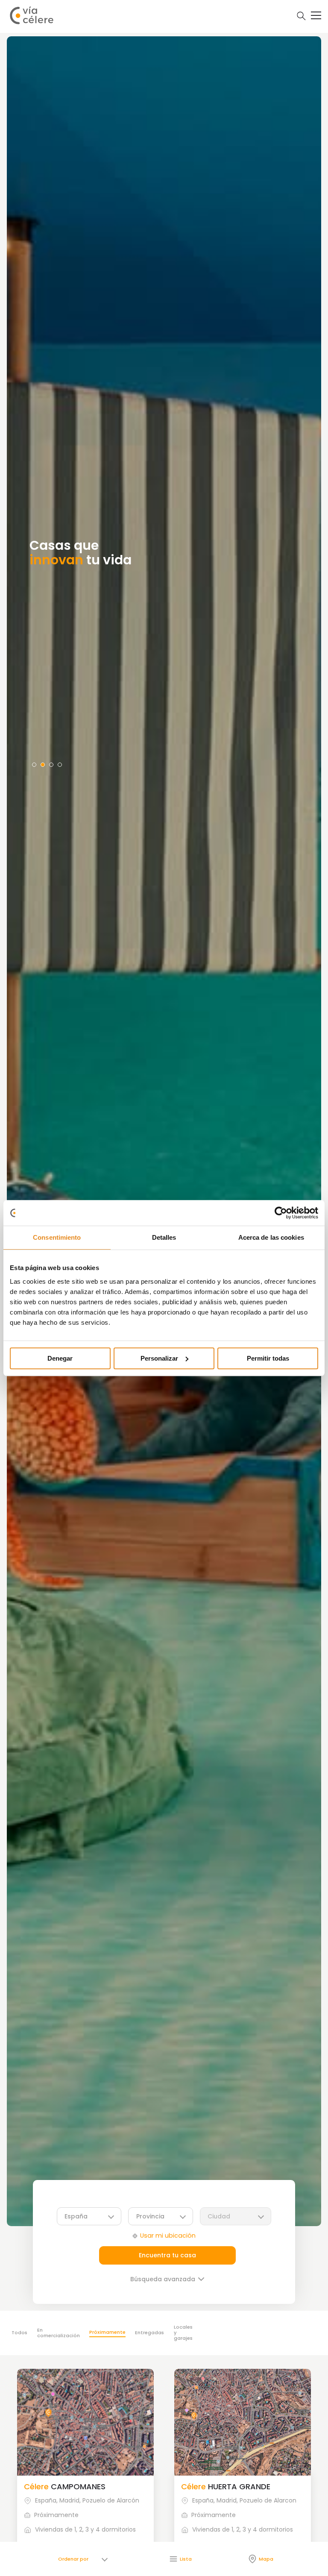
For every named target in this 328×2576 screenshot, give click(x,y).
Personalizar (159, 1358)
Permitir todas (268, 1358)
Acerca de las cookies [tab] (271, 1237)
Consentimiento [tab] (57, 1237)
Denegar (60, 1358)
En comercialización (59, 2333)
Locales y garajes (183, 2332)
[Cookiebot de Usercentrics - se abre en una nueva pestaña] (281, 1213)
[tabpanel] (164, 1131)
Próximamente (107, 2332)
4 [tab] (60, 765)
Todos (19, 2332)
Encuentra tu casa (167, 2255)
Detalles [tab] (164, 1237)
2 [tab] (43, 765)
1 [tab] (34, 765)
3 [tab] (51, 765)
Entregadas (149, 2332)
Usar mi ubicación (168, 2236)
